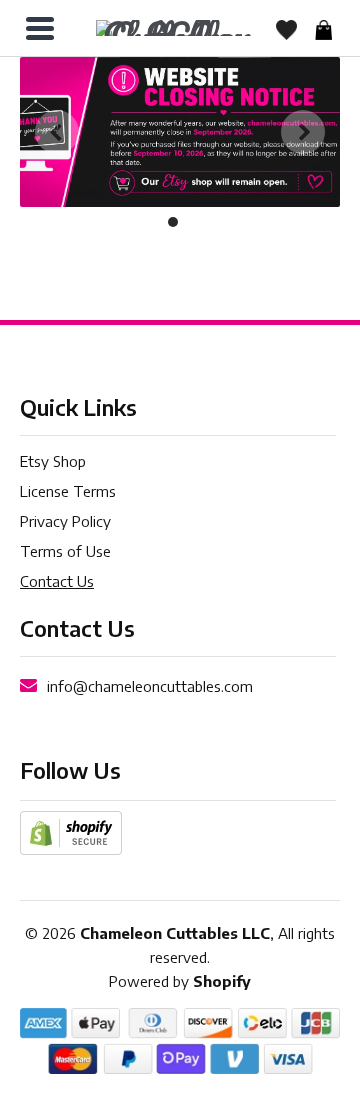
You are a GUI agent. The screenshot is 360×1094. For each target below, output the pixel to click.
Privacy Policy (65, 521)
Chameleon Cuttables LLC (175, 933)
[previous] (57, 132)
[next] (303, 132)
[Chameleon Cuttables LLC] (176, 28)
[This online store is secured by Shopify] (71, 831)
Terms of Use (65, 551)
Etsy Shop (53, 461)
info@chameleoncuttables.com (150, 686)
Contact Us (57, 581)
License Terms (68, 491)
